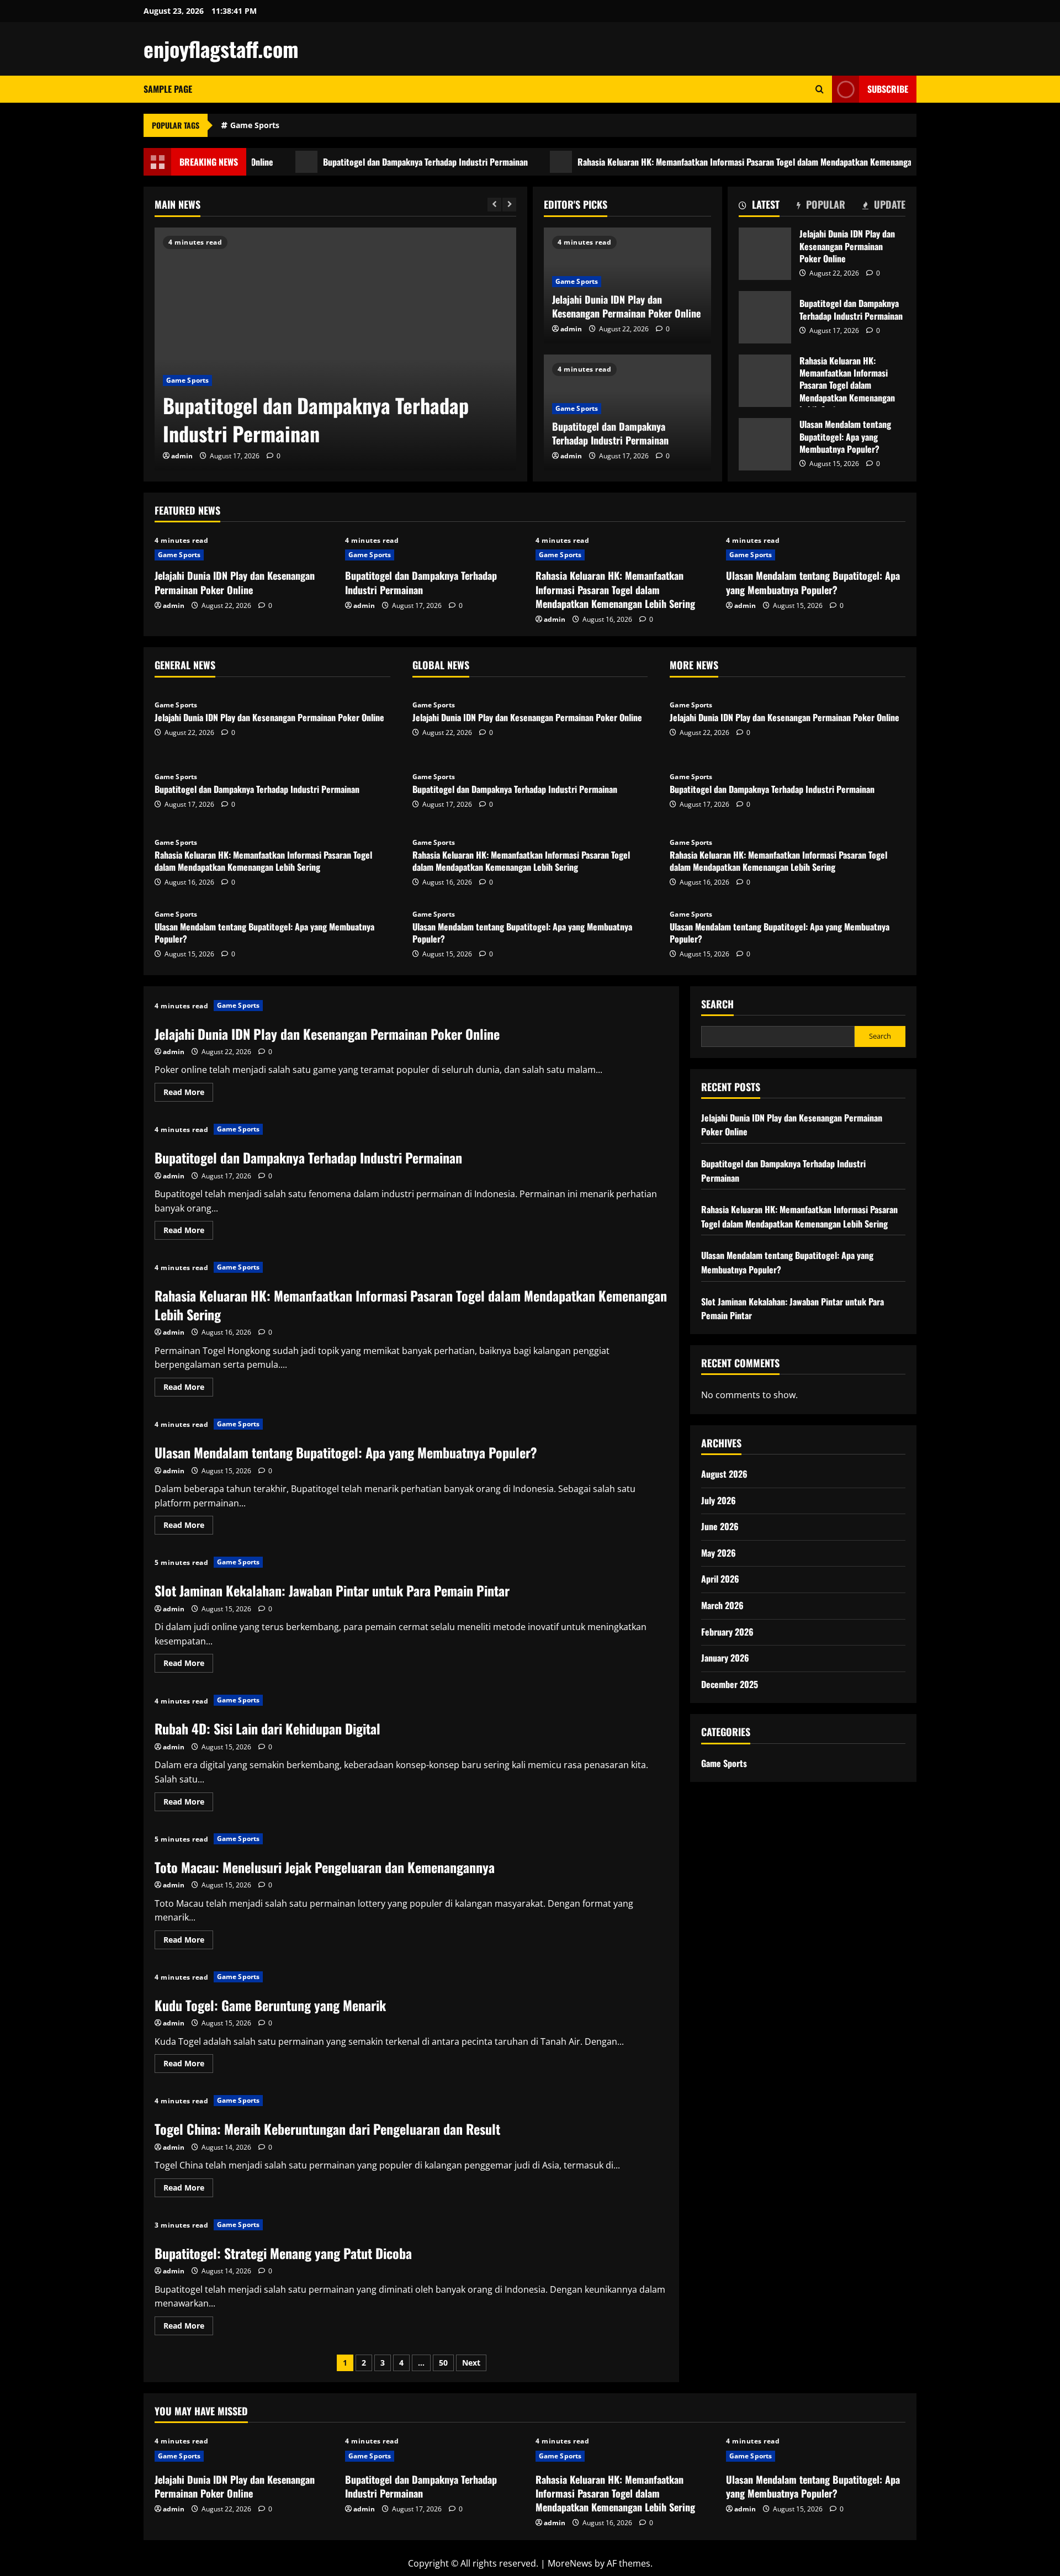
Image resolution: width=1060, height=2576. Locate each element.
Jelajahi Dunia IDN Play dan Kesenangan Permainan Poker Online (626, 306)
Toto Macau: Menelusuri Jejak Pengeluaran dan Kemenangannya (325, 1867)
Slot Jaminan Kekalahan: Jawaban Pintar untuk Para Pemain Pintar (332, 1590)
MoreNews (570, 2563)
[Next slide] (509, 205)
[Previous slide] (494, 205)
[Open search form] (820, 89)
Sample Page (168, 89)
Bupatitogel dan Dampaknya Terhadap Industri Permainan (367, 162)
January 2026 (725, 1658)
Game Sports (255, 125)
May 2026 (719, 1553)
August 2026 (724, 1474)
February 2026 (727, 1632)
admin (182, 456)
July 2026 (719, 1500)
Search (717, 1004)
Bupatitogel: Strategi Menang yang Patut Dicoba (283, 2253)
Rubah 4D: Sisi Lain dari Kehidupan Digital (267, 1728)
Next (471, 2363)
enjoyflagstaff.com (221, 49)
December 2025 (730, 1684)
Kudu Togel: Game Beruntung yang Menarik (270, 2005)
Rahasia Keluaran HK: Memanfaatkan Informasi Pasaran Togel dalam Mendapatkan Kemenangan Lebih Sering (712, 162)
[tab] (759, 207)
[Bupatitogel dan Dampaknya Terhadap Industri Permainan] (335, 349)
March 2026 (722, 1605)
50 (443, 2363)
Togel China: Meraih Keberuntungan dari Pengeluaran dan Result (327, 2129)
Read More (188, 1094)
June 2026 (720, 1526)
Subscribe (888, 89)
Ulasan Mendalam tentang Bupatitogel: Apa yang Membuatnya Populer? (765, 444)
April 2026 (720, 1579)
